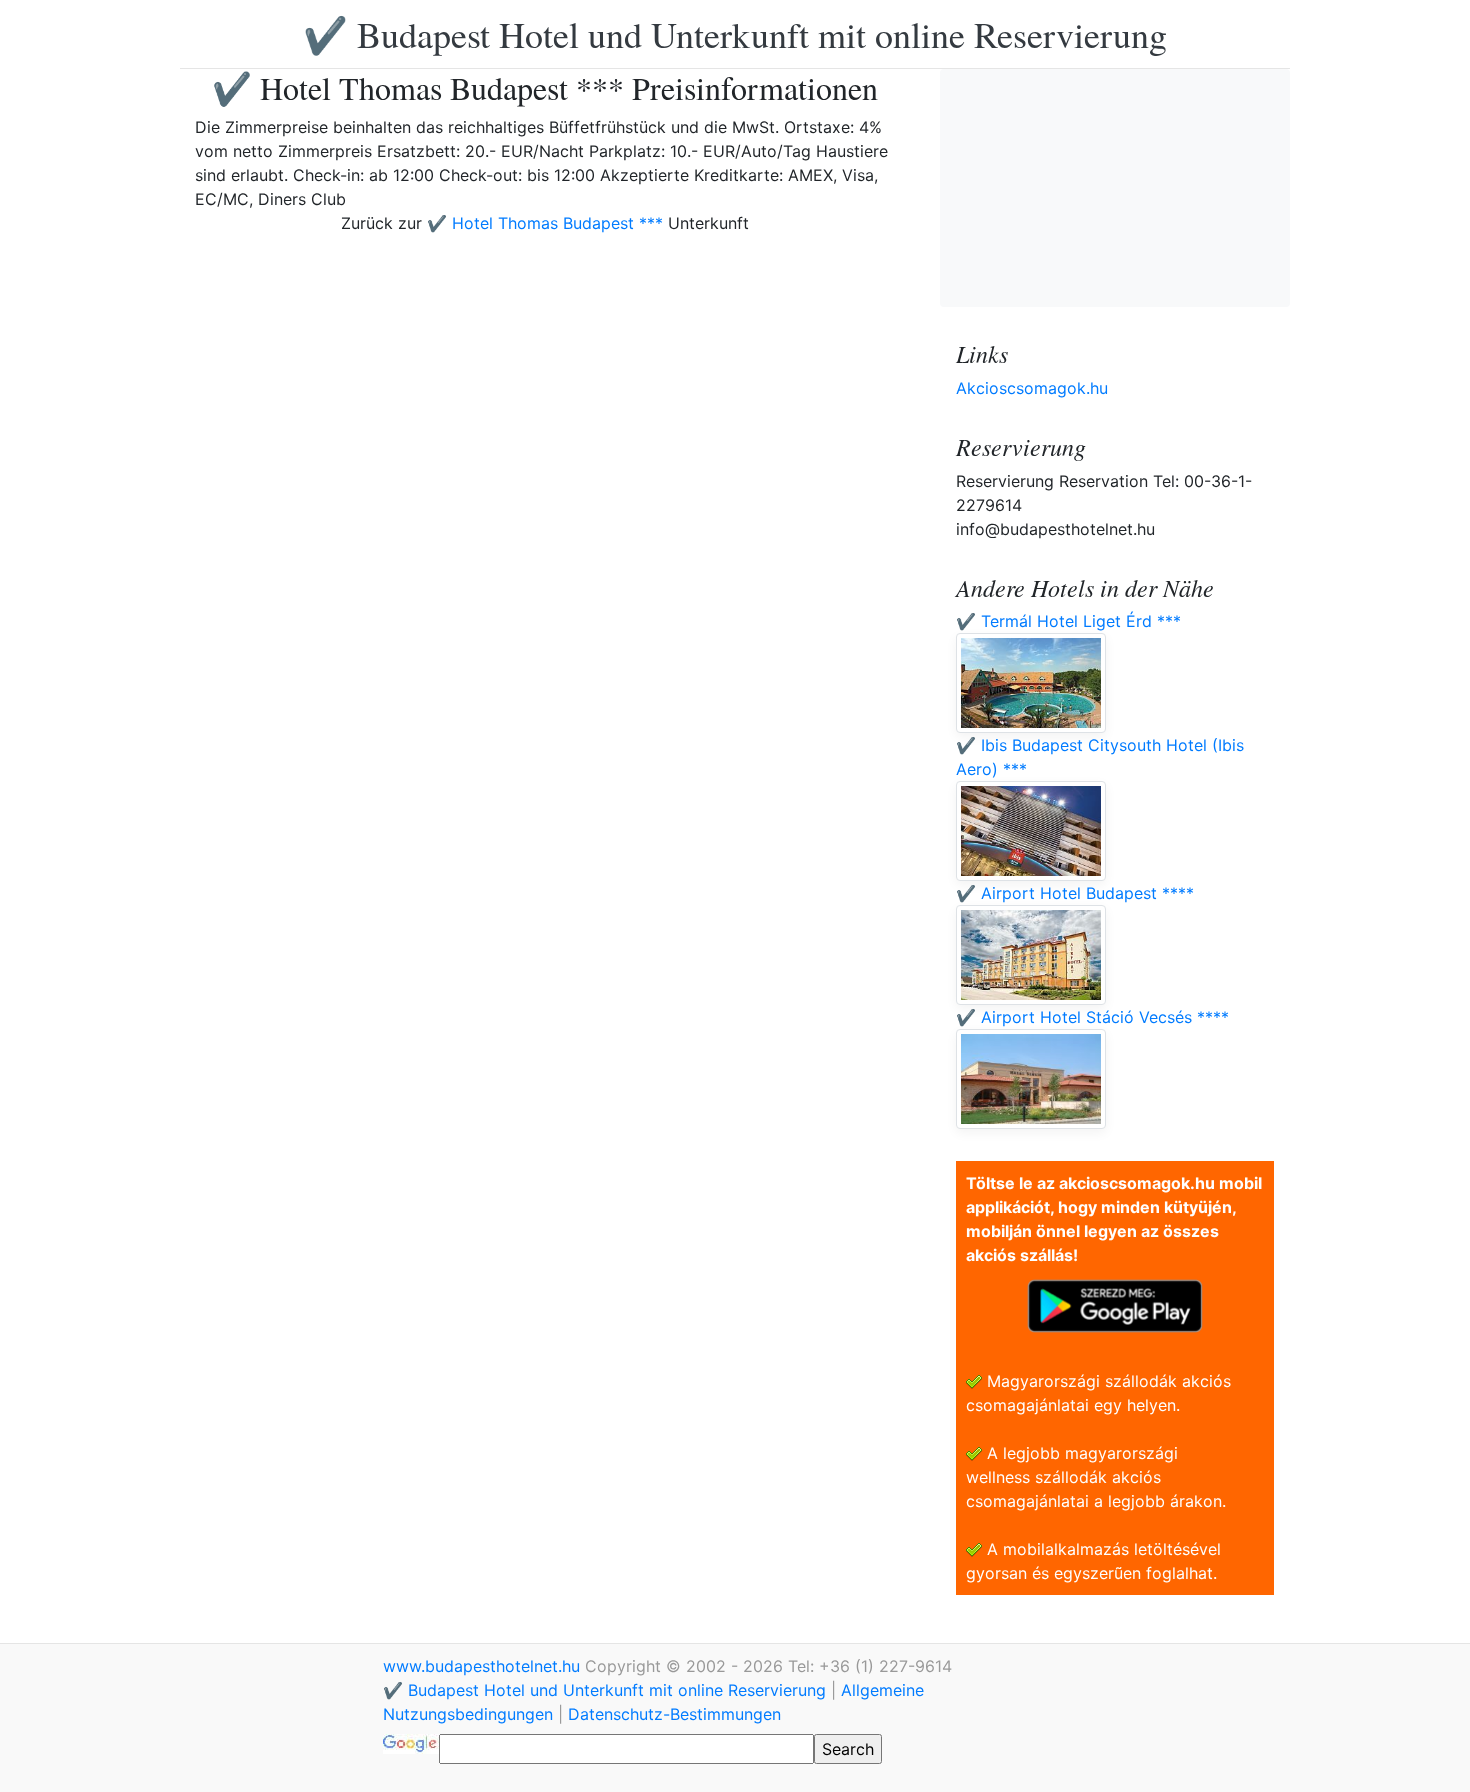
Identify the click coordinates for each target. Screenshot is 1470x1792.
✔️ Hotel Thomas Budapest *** (545, 223)
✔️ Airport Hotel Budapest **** (1075, 893)
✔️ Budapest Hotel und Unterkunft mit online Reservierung (735, 34)
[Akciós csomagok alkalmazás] (1115, 1304)
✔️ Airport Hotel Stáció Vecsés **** (1092, 1017)
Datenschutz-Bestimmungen (674, 1714)
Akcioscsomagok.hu (1032, 388)
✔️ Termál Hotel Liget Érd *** (1068, 621)
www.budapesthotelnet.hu (484, 1666)
